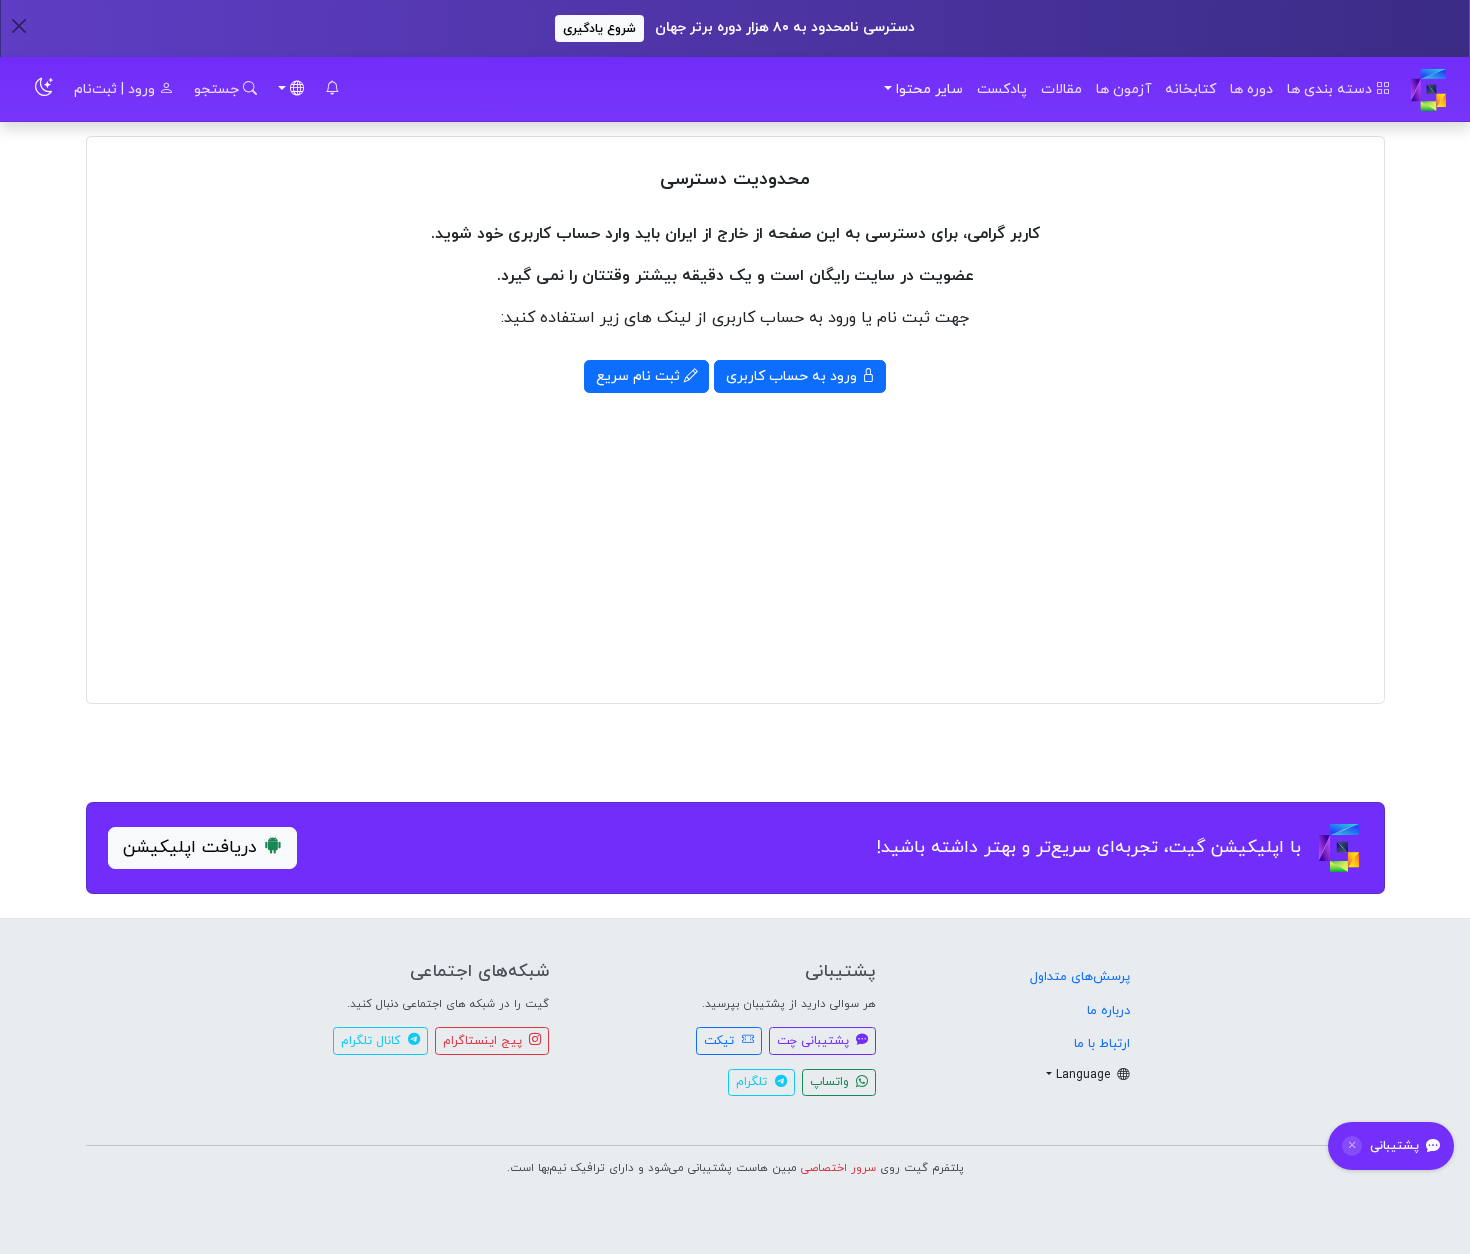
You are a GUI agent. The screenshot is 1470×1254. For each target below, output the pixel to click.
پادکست (1002, 89)
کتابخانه (1190, 89)
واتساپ (831, 1082)
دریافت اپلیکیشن (190, 847)
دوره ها (1251, 89)
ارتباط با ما (1102, 1044)
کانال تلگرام (372, 1041)
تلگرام (753, 1082)
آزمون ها (1123, 89)
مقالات (1061, 89)
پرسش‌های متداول (1080, 977)
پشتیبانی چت (815, 1041)
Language (1085, 1075)
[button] (332, 89)
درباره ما (1108, 1011)
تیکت (721, 1041)
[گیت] (1428, 89)
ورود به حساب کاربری (793, 376)
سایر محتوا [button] (929, 89)
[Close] (18, 25)
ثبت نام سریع (640, 376)
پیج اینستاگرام (484, 1041)
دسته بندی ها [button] (1331, 89)
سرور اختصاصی (838, 1168)
